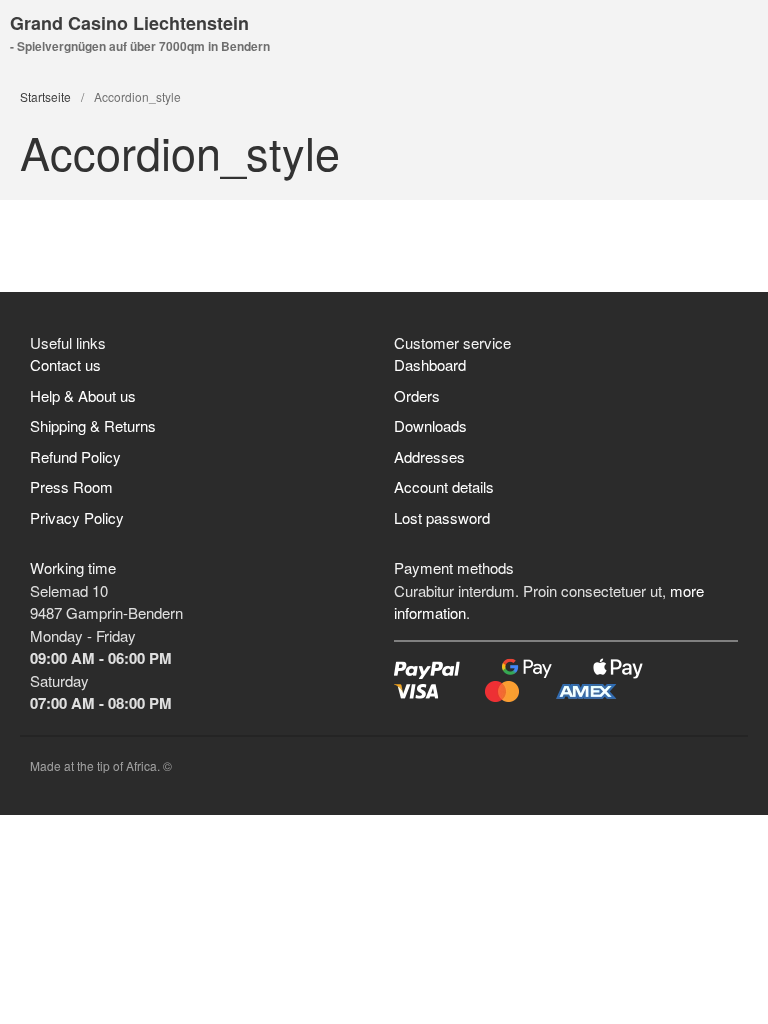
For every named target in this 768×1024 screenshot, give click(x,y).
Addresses (429, 456)
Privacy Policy (77, 517)
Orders (417, 395)
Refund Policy (75, 456)
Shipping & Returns (93, 425)
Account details (444, 486)
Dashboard (430, 364)
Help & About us (83, 395)
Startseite (45, 96)
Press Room (71, 486)
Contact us (65, 364)
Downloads (430, 425)
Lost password (442, 517)
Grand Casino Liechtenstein (129, 23)
